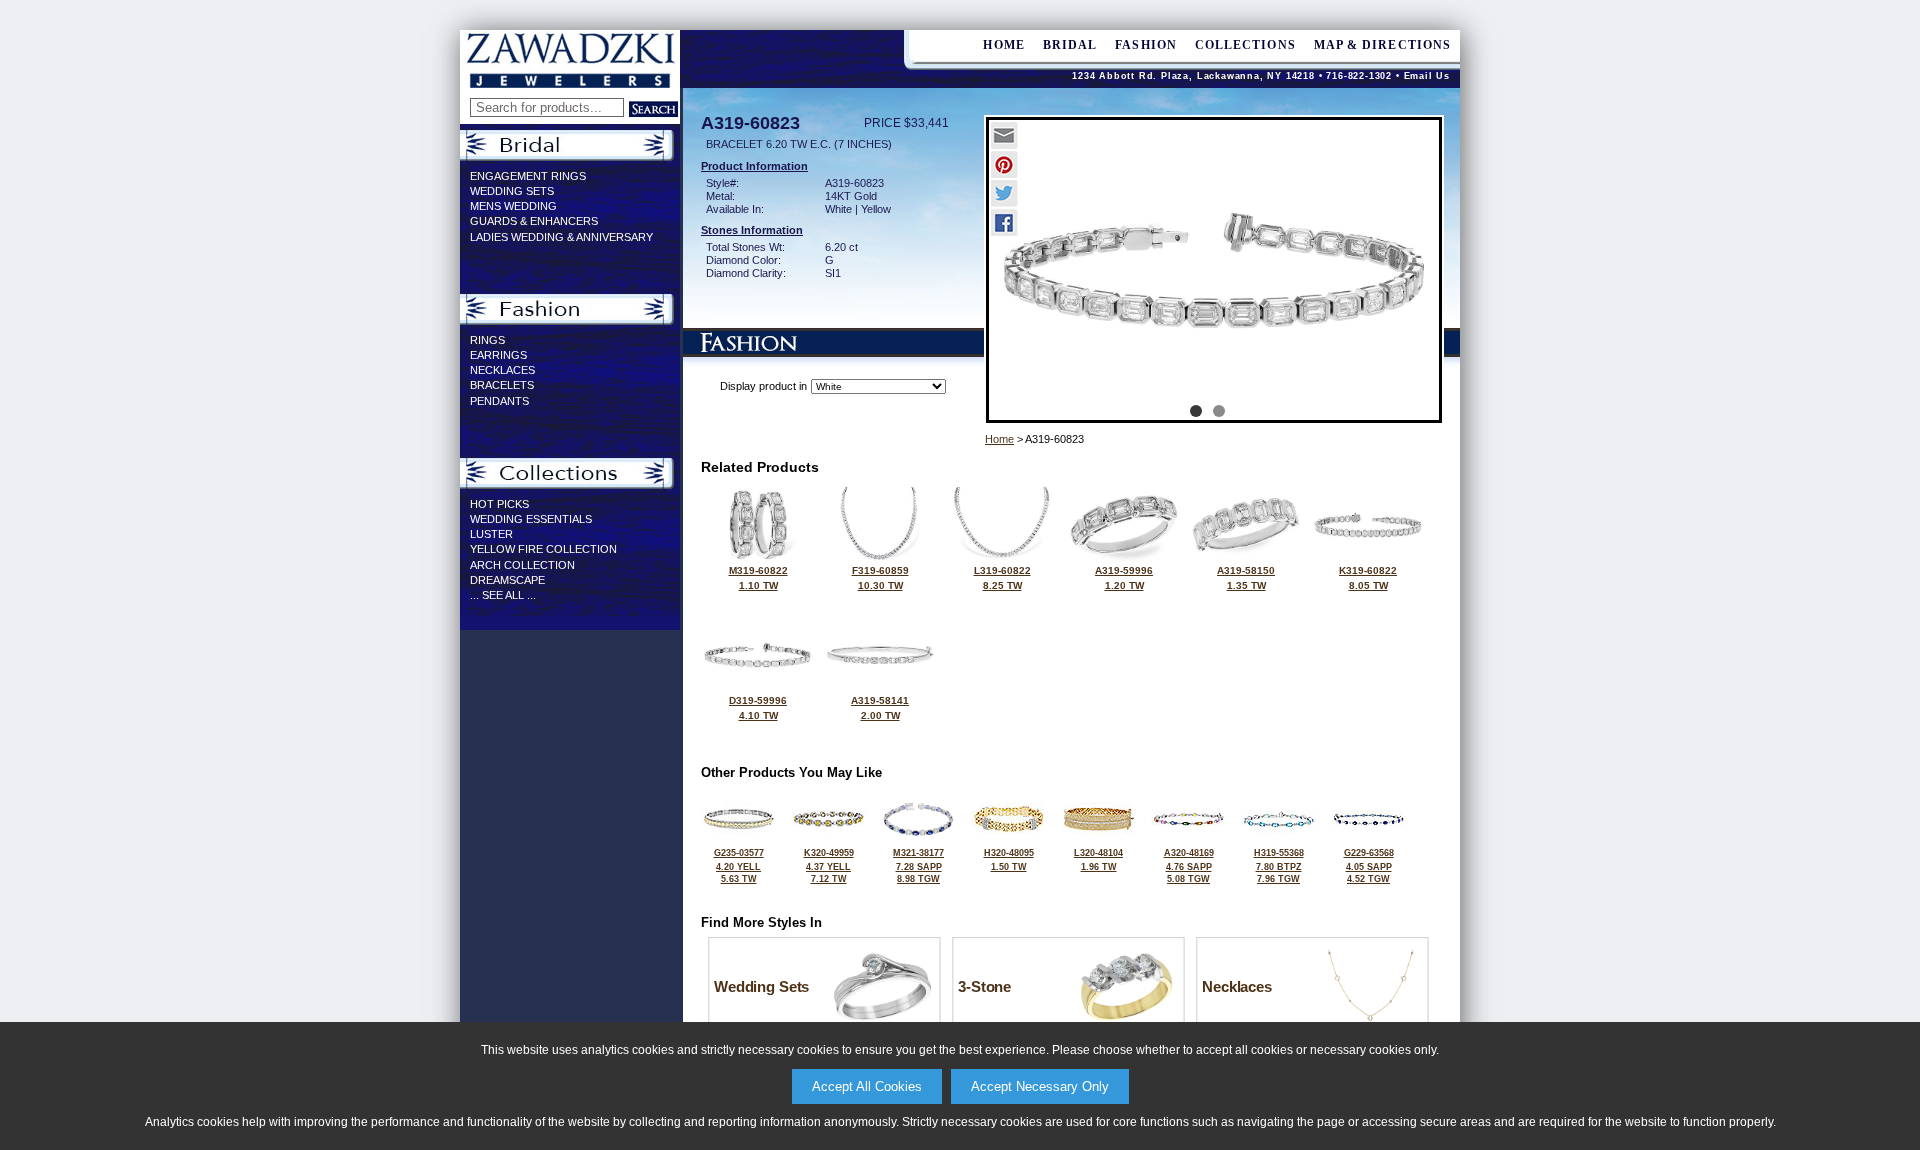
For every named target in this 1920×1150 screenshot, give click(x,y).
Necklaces (502, 370)
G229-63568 (1369, 866)
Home (999, 439)
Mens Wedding (513, 206)
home (1003, 45)
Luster (491, 534)
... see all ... (503, 595)
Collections (1245, 45)
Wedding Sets (512, 191)
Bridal (1070, 45)
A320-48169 (1189, 866)
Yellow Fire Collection (543, 549)
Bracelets (502, 385)
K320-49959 (829, 866)
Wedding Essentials (531, 519)
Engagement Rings (528, 176)
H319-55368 (1279, 866)
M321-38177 (918, 866)
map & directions (1382, 45)
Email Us (1427, 76)
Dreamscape (507, 580)
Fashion (1146, 45)
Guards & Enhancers (534, 221)
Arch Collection (522, 565)
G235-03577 (739, 866)
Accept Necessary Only (1040, 1086)
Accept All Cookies (867, 1086)
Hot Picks (499, 504)
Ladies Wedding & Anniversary (561, 237)
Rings (487, 340)
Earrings (498, 355)
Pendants (499, 401)
